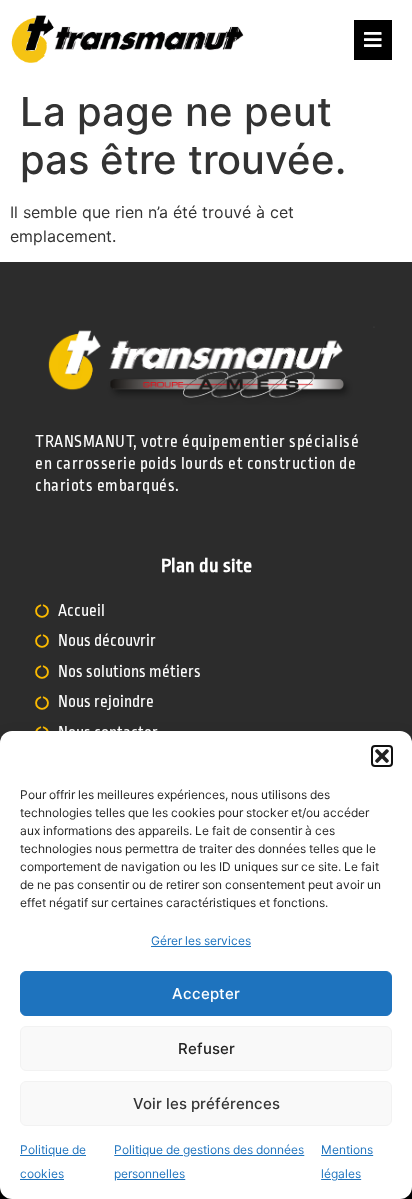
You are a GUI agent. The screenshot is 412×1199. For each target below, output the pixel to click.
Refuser (206, 1048)
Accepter (206, 993)
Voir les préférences (206, 1103)
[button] (382, 756)
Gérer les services (201, 940)
